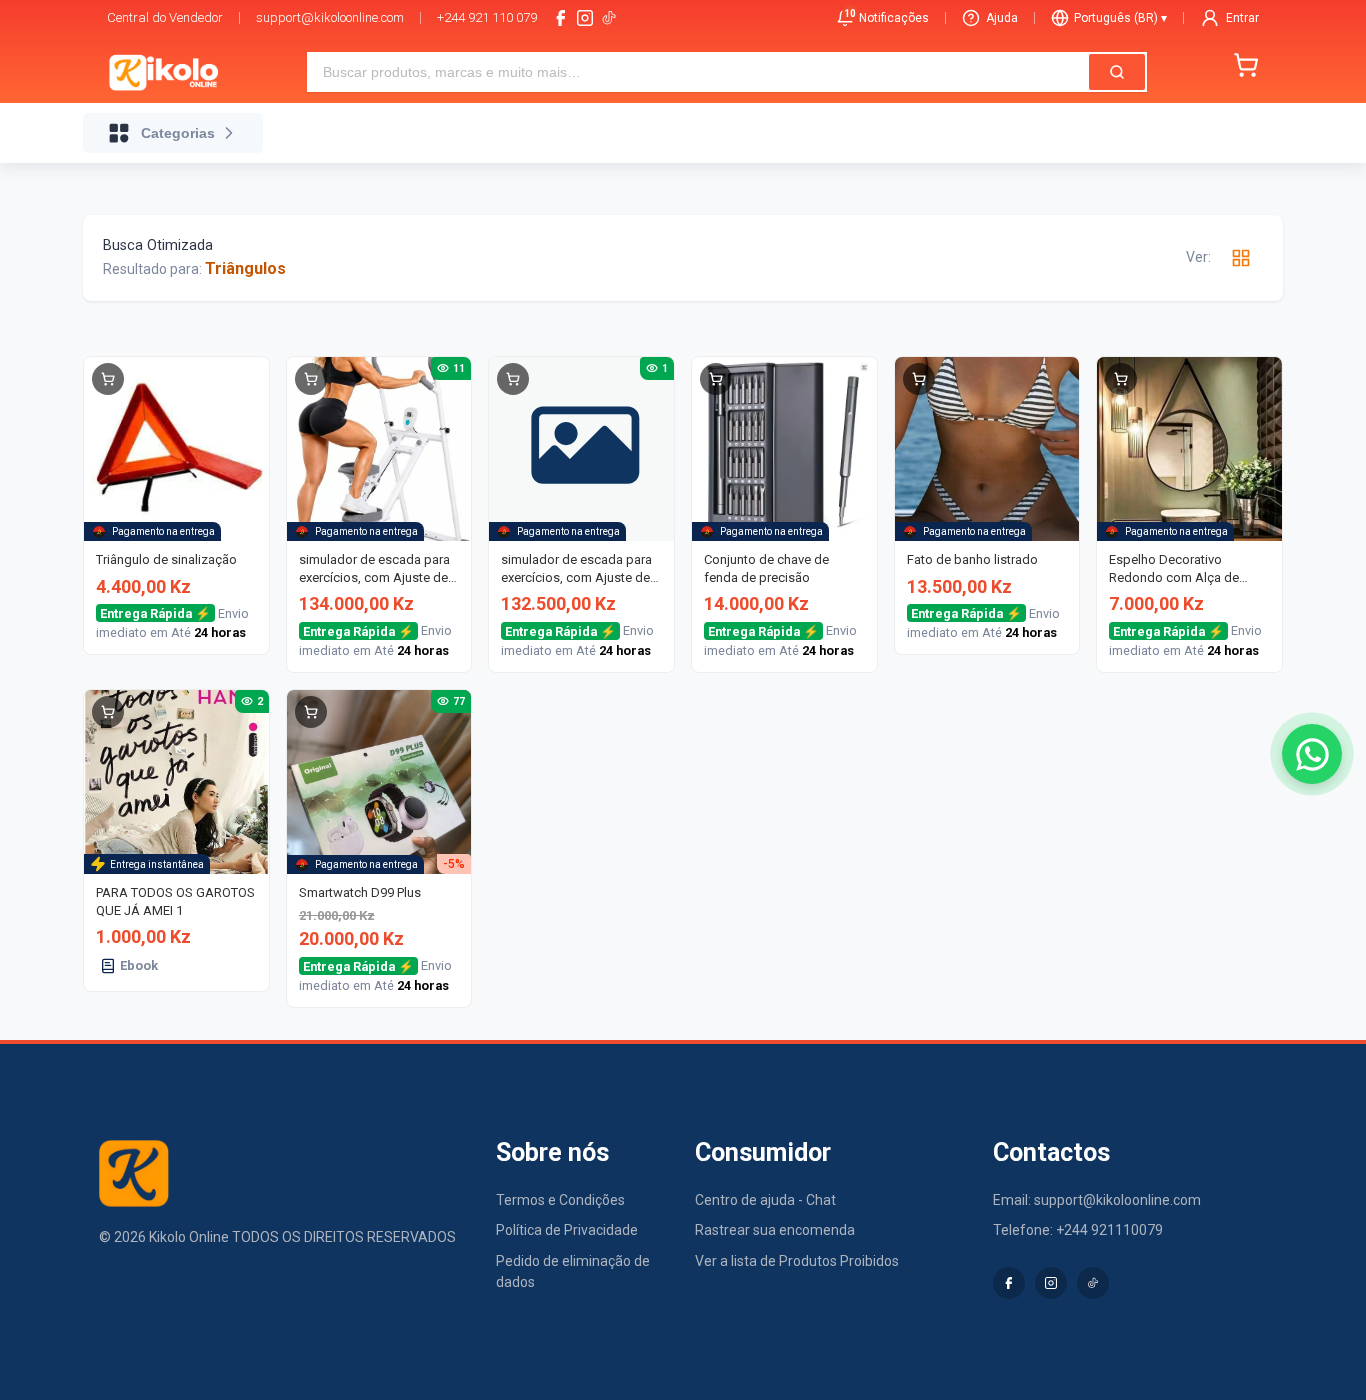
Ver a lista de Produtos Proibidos (797, 1261)
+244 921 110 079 (487, 17)
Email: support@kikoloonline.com (1097, 1200)
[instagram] (585, 18)
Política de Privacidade (567, 1230)
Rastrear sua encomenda (775, 1230)
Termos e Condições (560, 1200)
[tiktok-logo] (609, 18)
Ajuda (1002, 18)
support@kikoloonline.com (330, 17)
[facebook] (561, 18)
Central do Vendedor (165, 17)
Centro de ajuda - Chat (765, 1200)
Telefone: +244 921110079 (1078, 1230)
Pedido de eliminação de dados (573, 1271)
